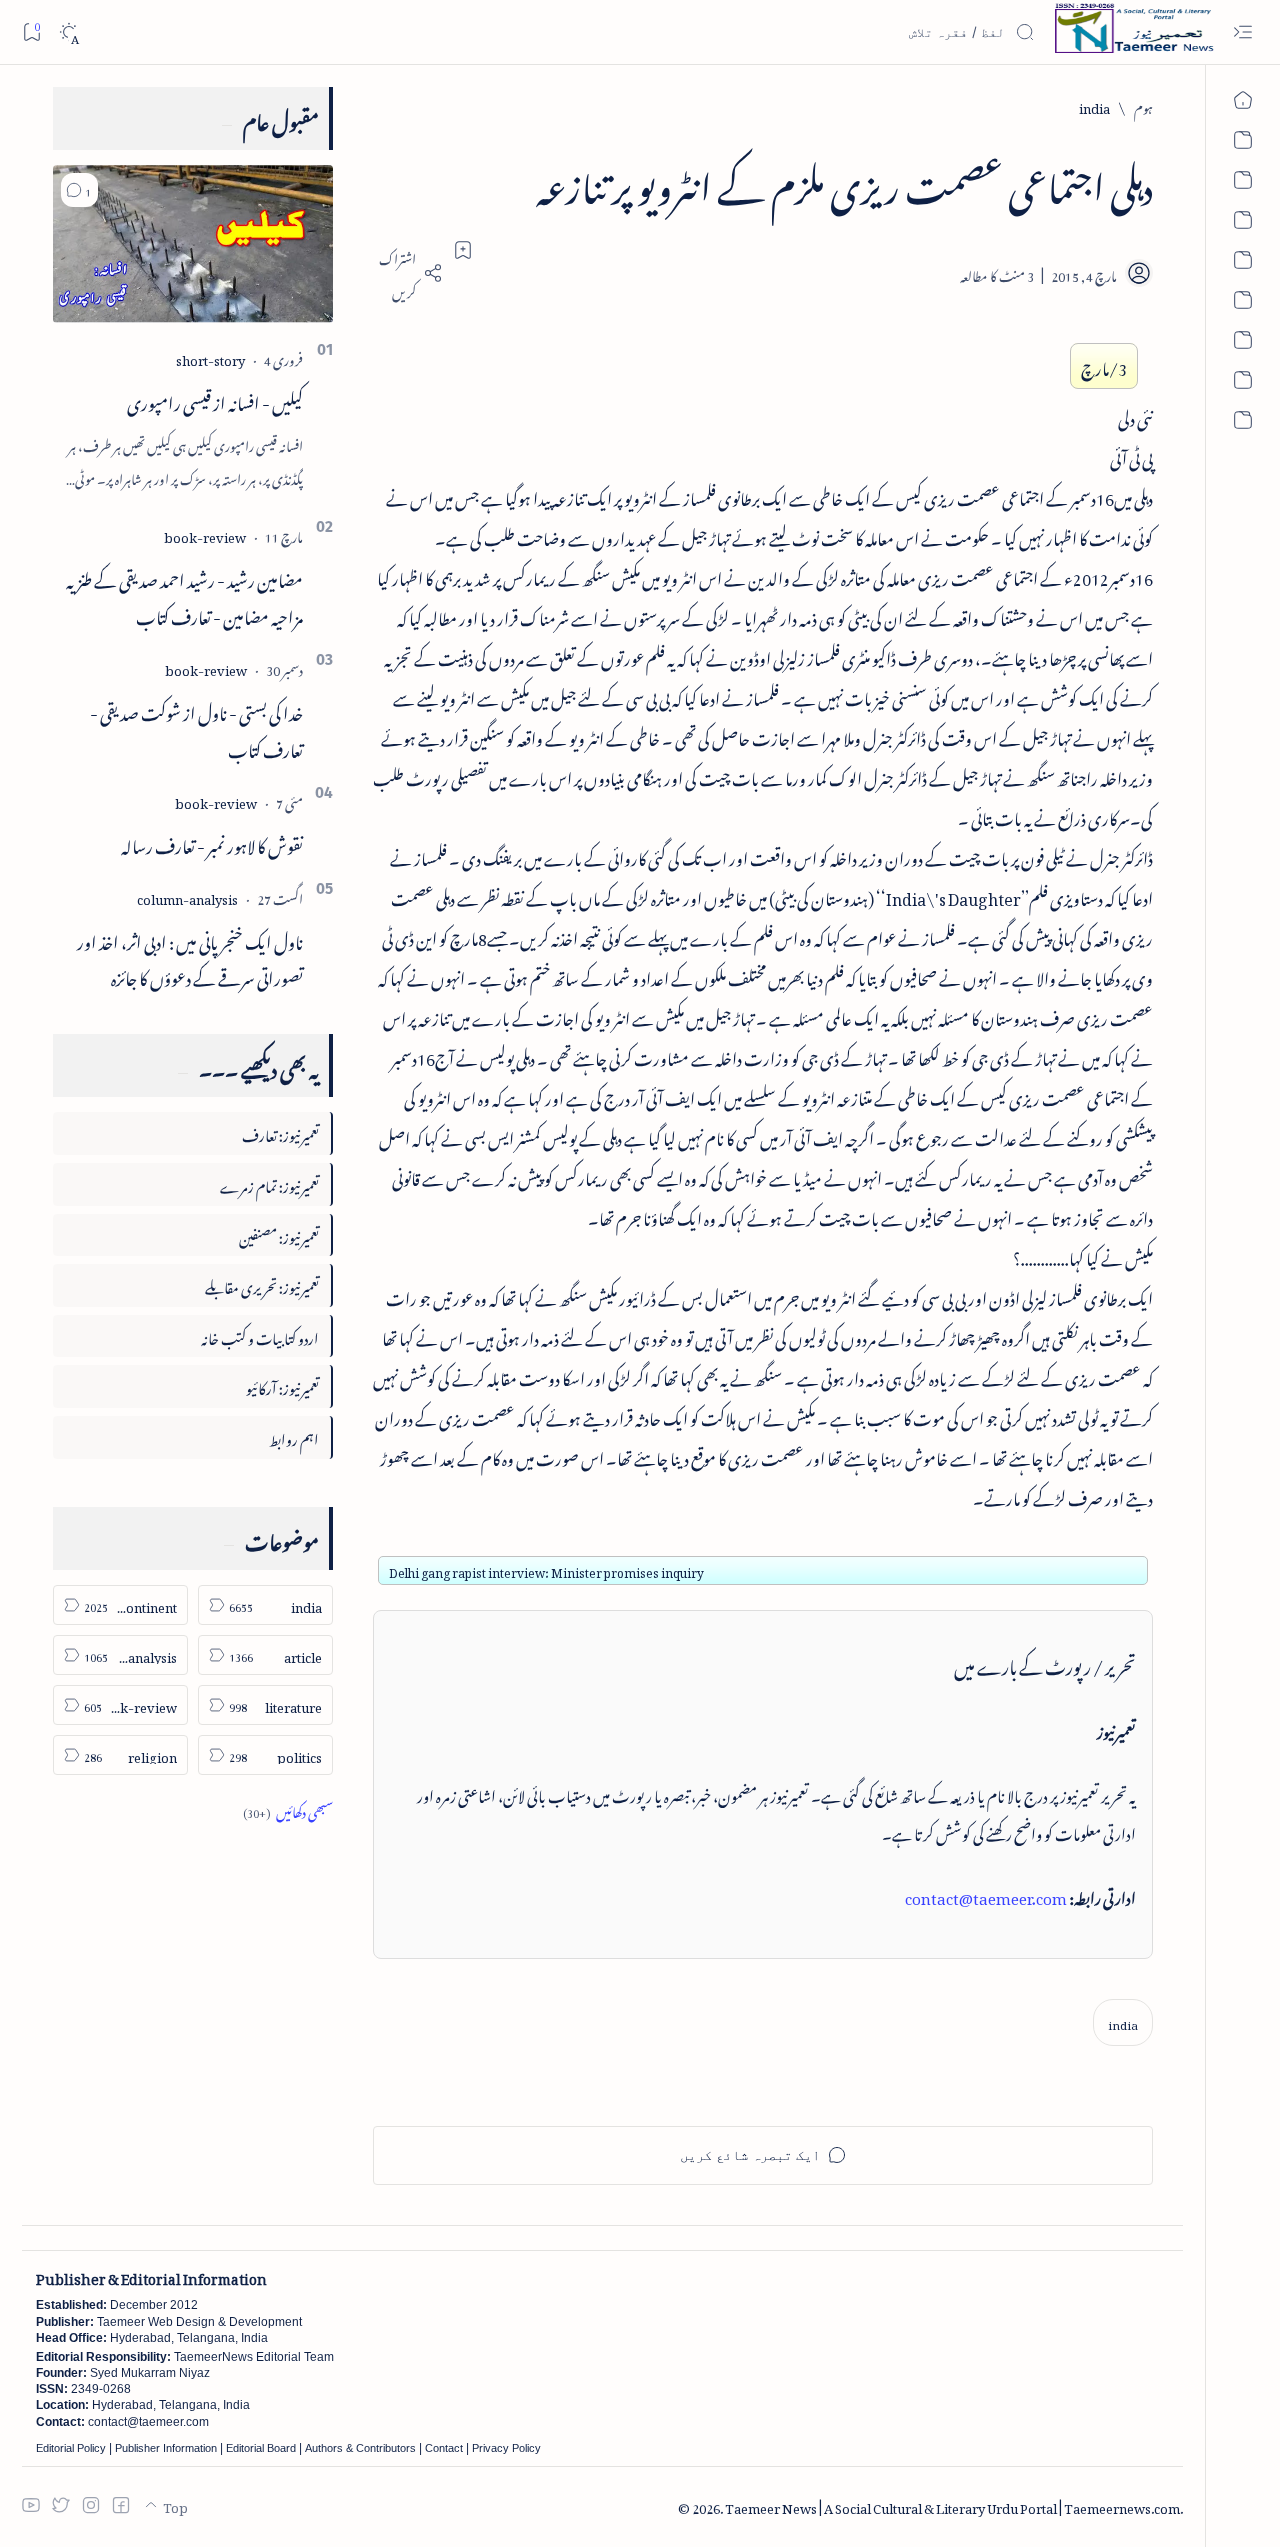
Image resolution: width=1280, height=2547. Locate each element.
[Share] (408, 273)
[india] (1123, 2022)
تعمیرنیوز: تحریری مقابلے (262, 1284)
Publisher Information (166, 2448)
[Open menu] (1242, 32)
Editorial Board (261, 2448)
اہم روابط (294, 1436)
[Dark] (68, 32)
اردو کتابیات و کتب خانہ (260, 1335)
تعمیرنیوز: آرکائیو (282, 1385)
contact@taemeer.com (986, 1895)
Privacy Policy (506, 2448)
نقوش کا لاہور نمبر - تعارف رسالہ (212, 843)
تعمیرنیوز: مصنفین (279, 1234)
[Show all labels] (288, 1809)
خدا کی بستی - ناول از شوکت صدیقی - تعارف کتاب (196, 728)
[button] (79, 190)
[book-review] (205, 534)
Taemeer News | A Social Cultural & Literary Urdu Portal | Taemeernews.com (952, 2505)
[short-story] (210, 357)
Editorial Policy (71, 2448)
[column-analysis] (187, 896)
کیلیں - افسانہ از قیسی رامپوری (215, 400)
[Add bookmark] (463, 250)
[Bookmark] (31, 31)
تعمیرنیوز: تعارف (280, 1132)
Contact (444, 2448)
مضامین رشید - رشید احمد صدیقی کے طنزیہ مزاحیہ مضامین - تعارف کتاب (184, 595)
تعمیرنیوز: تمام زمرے (269, 1183)
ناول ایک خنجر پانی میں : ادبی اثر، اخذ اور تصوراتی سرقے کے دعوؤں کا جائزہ (190, 957)
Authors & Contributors (360, 2448)
